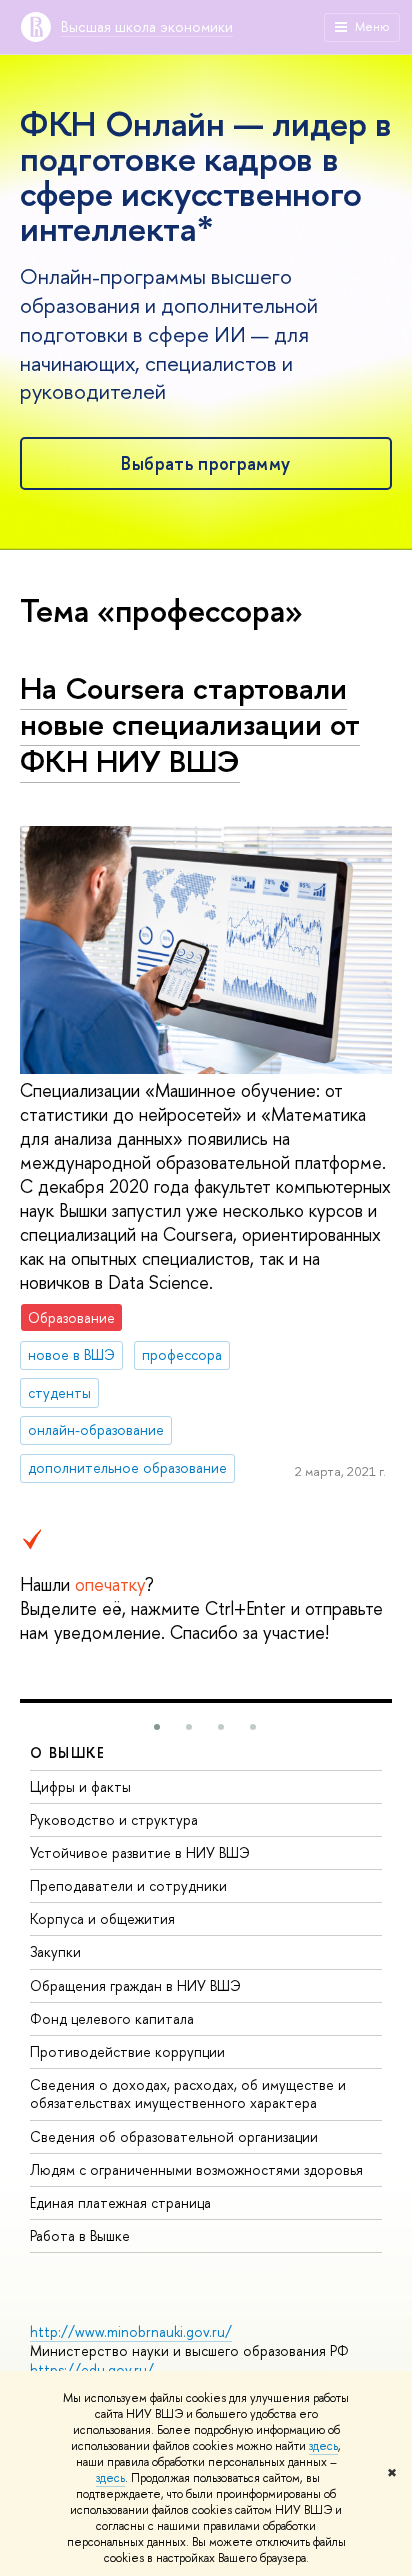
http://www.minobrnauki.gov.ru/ (131, 2331)
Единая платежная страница (120, 2202)
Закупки (55, 1951)
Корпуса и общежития (102, 1918)
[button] (157, 1727)
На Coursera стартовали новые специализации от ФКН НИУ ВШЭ (190, 724)
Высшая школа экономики (147, 26)
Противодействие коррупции (127, 2051)
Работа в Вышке (80, 2235)
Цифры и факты (80, 1786)
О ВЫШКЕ (68, 1752)
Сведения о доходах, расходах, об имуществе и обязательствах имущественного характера (188, 2093)
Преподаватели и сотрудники (128, 1885)
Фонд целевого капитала (112, 2018)
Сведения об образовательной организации (174, 2136)
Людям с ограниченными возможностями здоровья (196, 2169)
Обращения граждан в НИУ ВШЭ (135, 1985)
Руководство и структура (114, 1819)
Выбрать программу (205, 463)
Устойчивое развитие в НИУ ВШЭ (140, 1852)
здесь (323, 2446)
